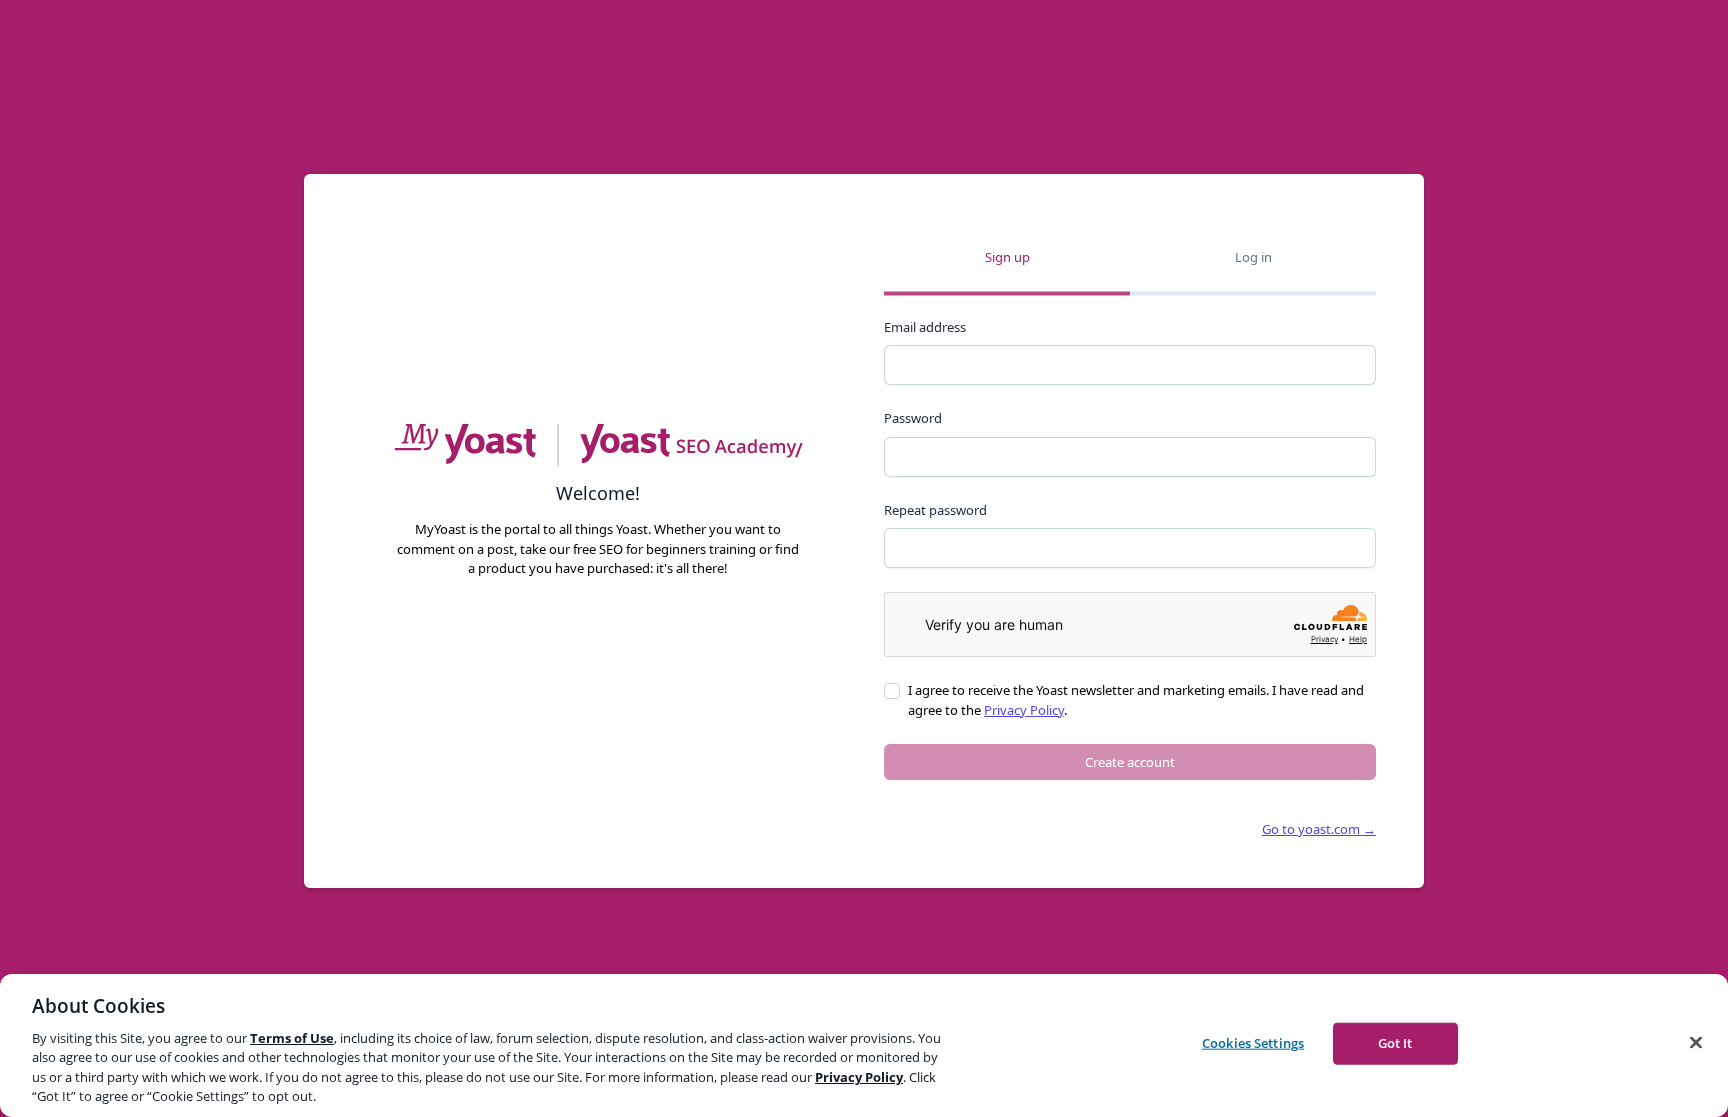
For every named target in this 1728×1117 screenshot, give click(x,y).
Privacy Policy (1024, 710)
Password (913, 418)
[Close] (1696, 1043)
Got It (1395, 1043)
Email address (925, 327)
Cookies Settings (1253, 1043)
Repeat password (935, 510)
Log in (1253, 257)
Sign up (1007, 257)
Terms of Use (292, 1038)
